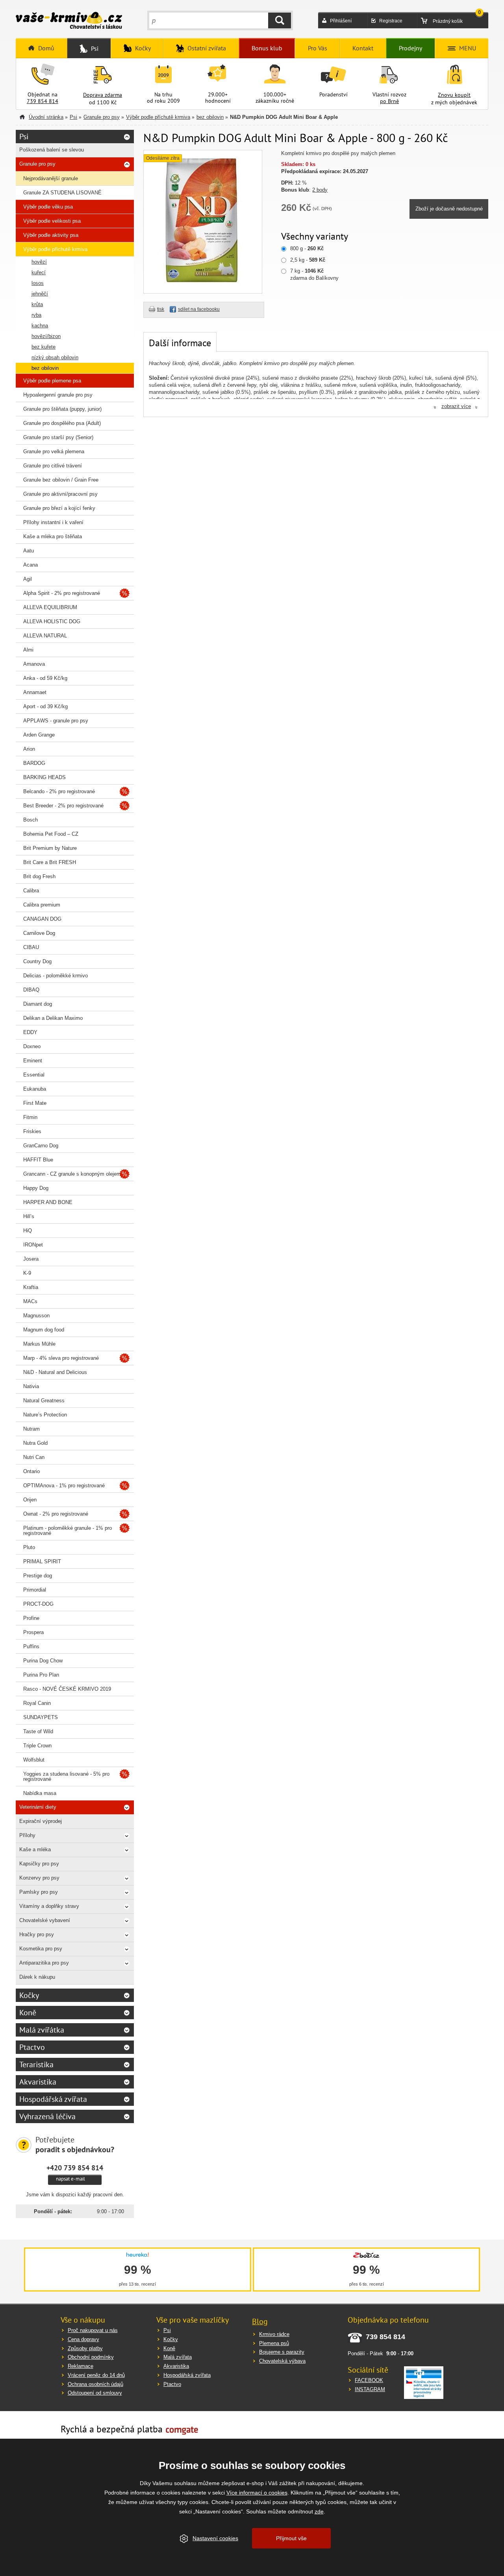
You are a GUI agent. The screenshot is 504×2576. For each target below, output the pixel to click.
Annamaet (35, 692)
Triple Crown (37, 1746)
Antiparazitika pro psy (44, 1963)
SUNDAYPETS (41, 1717)
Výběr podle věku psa (48, 207)
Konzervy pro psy (39, 1878)
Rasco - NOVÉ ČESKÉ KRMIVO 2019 (67, 1689)
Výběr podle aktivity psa (51, 235)
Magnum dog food (44, 1330)
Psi (73, 117)
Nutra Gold (35, 1443)
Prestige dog (38, 1576)
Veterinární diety (38, 1807)
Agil (28, 579)
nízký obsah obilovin (55, 357)
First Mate (35, 1103)
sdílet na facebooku (199, 309)
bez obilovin (210, 117)
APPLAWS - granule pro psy (56, 721)
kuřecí (39, 272)
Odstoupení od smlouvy (95, 2393)
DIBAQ (31, 990)
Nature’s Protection (45, 1415)
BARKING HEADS (44, 777)
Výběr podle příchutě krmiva (158, 117)
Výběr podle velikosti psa (52, 221)
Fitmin (30, 1117)
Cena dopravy (83, 2339)
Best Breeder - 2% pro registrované (63, 806)
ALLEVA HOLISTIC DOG (52, 621)
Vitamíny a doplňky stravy (49, 1906)
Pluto (29, 1547)
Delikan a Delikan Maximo (53, 1018)
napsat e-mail (70, 2179)
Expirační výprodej (41, 1821)
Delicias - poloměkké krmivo (56, 976)
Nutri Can (34, 1457)
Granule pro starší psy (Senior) (58, 437)
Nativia (31, 1386)
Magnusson (36, 1316)
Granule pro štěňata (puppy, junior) (62, 409)
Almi (28, 650)
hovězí (39, 262)
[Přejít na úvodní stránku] (69, 21)
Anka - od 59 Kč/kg (45, 678)
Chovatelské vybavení (45, 1920)
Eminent (33, 1061)
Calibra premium (42, 905)
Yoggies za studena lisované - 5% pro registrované (66, 1776)
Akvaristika (38, 2082)
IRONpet (33, 1245)
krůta (37, 304)
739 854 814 (43, 101)
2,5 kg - (308, 260)
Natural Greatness (44, 1401)
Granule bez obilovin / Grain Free (61, 480)
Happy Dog (36, 1188)
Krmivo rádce (274, 2334)
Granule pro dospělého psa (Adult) (62, 423)
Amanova (34, 664)
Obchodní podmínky (91, 2357)
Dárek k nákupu (37, 1977)
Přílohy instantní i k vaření (53, 522)
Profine (31, 1618)
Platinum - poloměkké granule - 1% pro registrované (68, 1531)
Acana (31, 565)
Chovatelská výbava (282, 2361)
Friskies (32, 1131)
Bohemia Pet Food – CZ (51, 834)
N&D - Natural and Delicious (55, 1372)
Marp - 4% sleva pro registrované (61, 1358)
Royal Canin (37, 1703)
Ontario (31, 1471)
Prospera (33, 1632)
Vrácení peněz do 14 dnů (96, 2375)
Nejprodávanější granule (51, 178)
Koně (28, 2013)
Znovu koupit (454, 95)
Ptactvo (32, 2047)
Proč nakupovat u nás (93, 2330)
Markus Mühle (39, 1344)
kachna (40, 326)
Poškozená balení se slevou (52, 150)
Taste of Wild (38, 1731)
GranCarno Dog (41, 1146)
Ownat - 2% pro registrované (56, 1514)
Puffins (31, 1646)
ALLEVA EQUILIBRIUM (50, 607)
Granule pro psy (102, 117)
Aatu (29, 551)
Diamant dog (38, 1004)
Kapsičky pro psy (39, 1864)
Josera (31, 1259)
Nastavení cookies (215, 2538)
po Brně (389, 101)
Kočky (29, 1995)
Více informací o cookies (257, 2493)
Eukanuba (35, 1089)
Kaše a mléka (35, 1849)
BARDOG (34, 763)
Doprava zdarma (103, 95)
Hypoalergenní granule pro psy (58, 395)
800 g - (307, 248)
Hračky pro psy (37, 1934)
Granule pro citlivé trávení (53, 466)
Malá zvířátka (42, 2030)
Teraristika (36, 2064)
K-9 (27, 1273)
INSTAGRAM (370, 2389)
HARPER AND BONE (48, 1202)
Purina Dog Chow (43, 1661)
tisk (161, 309)
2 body (320, 190)
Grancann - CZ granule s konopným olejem (72, 1174)
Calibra (31, 891)
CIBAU (31, 947)
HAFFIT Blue (38, 1160)
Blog (260, 2321)
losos (38, 283)
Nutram (31, 1429)
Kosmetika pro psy (41, 1949)
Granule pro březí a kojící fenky (59, 508)
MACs (30, 1301)
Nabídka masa (40, 1793)
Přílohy (27, 1835)
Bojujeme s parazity (282, 2352)
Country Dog (37, 961)
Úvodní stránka (46, 117)
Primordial (35, 1590)
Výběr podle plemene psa (52, 381)
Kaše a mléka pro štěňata (53, 536)
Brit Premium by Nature (50, 848)
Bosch (31, 820)
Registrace (391, 21)
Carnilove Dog (39, 933)
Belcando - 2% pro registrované (59, 791)
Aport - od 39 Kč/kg (45, 706)
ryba (36, 315)
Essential (34, 1075)
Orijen (30, 1500)
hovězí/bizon (46, 336)
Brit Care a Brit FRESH (50, 862)
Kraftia (31, 1287)
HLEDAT (280, 20)
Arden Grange (39, 735)
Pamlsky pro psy (39, 1892)
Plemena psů (274, 2343)
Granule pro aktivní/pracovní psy (60, 494)
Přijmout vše (291, 2538)
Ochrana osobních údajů (95, 2384)
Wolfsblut (34, 1760)
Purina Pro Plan (41, 1675)
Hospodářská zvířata (53, 2099)
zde (319, 2511)
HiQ (28, 1231)
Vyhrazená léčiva (47, 2116)
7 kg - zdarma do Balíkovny (314, 274)
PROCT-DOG (38, 1604)
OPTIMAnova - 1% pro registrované (64, 1486)
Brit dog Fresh (39, 876)
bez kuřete (44, 347)
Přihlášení (341, 21)
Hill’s (29, 1216)
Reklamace (81, 2366)
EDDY (30, 1032)
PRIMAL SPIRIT (42, 1561)
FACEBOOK (369, 2380)
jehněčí (40, 294)
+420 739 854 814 (75, 2168)
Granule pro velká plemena (54, 451)
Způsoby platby (85, 2348)
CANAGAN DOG (42, 919)
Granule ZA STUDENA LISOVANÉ (62, 193)
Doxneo (32, 1046)
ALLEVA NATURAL (45, 636)
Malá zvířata (178, 2357)
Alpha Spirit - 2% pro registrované (62, 593)
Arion (29, 749)
